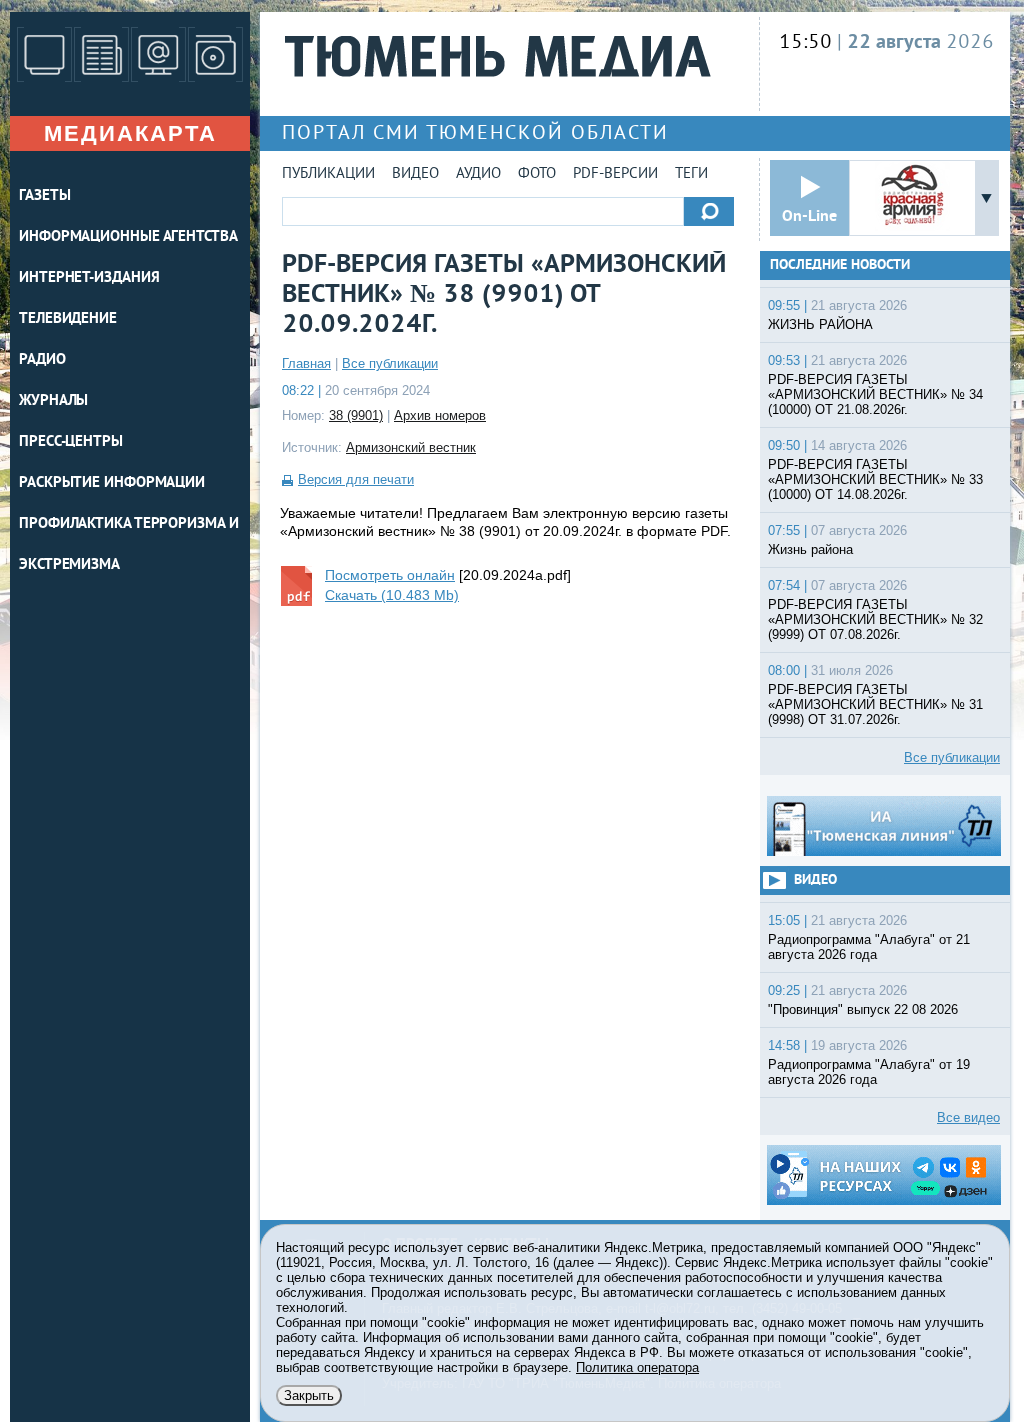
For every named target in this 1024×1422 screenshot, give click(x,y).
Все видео (968, 1117)
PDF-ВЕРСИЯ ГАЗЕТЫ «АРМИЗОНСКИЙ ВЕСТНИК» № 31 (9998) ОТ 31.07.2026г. (875, 704)
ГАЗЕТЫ (44, 196)
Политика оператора (637, 1367)
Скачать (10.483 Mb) (392, 595)
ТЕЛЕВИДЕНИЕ (68, 319)
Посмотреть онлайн (390, 575)
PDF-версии (615, 174)
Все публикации (390, 363)
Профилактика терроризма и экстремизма (129, 545)
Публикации (328, 174)
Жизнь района (810, 549)
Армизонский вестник (411, 447)
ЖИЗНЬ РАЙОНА (820, 324)
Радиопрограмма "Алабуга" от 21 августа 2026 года (869, 947)
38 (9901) (356, 415)
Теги (691, 174)
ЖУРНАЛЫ (53, 401)
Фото (537, 174)
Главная (306, 363)
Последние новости (840, 265)
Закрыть (309, 1395)
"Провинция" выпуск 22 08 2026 (863, 1009)
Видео (415, 174)
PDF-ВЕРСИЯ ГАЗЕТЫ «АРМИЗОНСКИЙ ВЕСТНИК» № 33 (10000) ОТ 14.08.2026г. (875, 479)
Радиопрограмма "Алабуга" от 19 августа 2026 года (869, 1072)
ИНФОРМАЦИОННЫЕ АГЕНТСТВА (128, 237)
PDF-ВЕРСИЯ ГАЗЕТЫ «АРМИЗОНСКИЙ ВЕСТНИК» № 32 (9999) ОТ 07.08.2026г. (875, 619)
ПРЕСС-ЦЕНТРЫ (71, 442)
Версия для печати (356, 479)
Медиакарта (130, 133)
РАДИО (42, 360)
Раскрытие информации (112, 483)
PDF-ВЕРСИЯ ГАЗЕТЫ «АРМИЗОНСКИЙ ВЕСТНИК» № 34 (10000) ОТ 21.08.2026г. (875, 394)
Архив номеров (440, 415)
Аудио (478, 174)
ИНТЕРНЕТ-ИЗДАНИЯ (89, 278)
